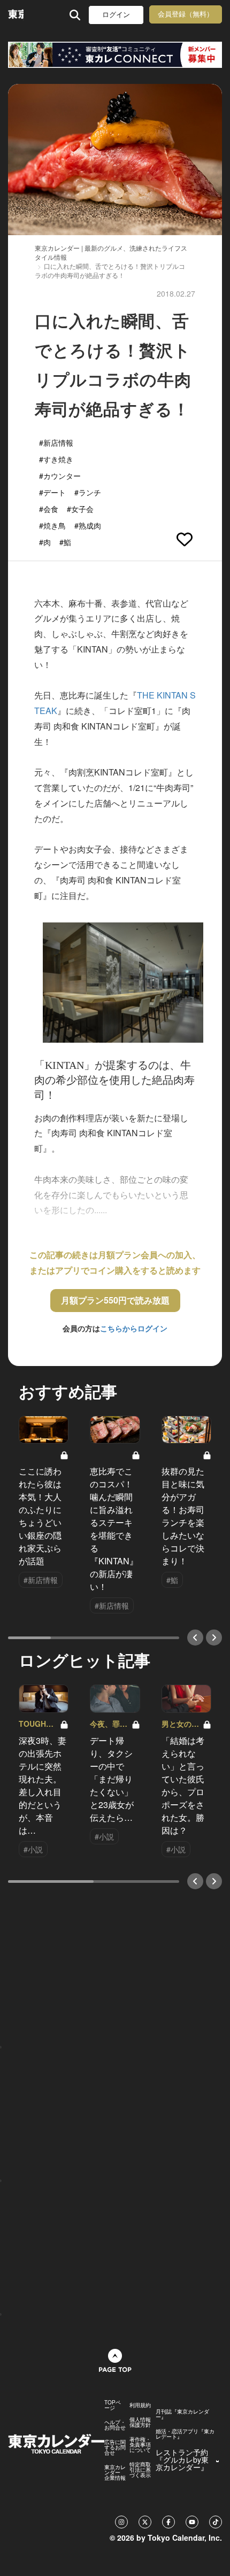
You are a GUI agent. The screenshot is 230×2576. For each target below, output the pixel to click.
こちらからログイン (134, 1328)
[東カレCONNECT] (115, 55)
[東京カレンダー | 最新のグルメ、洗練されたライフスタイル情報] (16, 15)
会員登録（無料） (186, 14)
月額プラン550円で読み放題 (115, 1300)
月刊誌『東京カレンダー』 (182, 2414)
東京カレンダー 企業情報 (115, 2472)
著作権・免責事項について (140, 2445)
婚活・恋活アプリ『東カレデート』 (185, 2434)
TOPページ (113, 2405)
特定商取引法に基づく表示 (140, 2470)
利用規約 (140, 2405)
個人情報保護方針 (140, 2422)
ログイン (116, 15)
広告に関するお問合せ (115, 2447)
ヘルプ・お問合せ (115, 2425)
